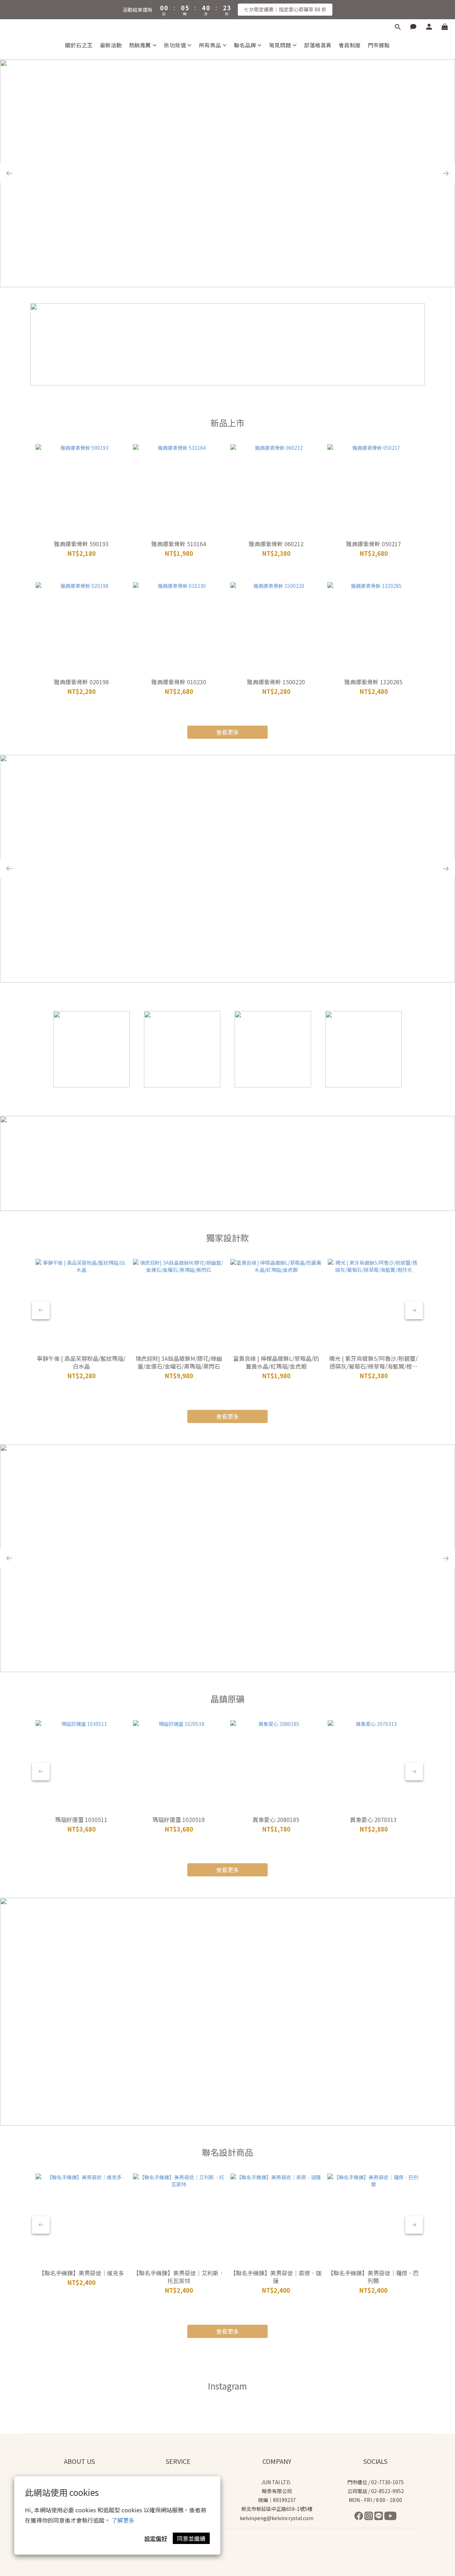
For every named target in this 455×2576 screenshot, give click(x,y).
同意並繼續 (191, 2538)
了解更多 (123, 2520)
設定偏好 (156, 2538)
